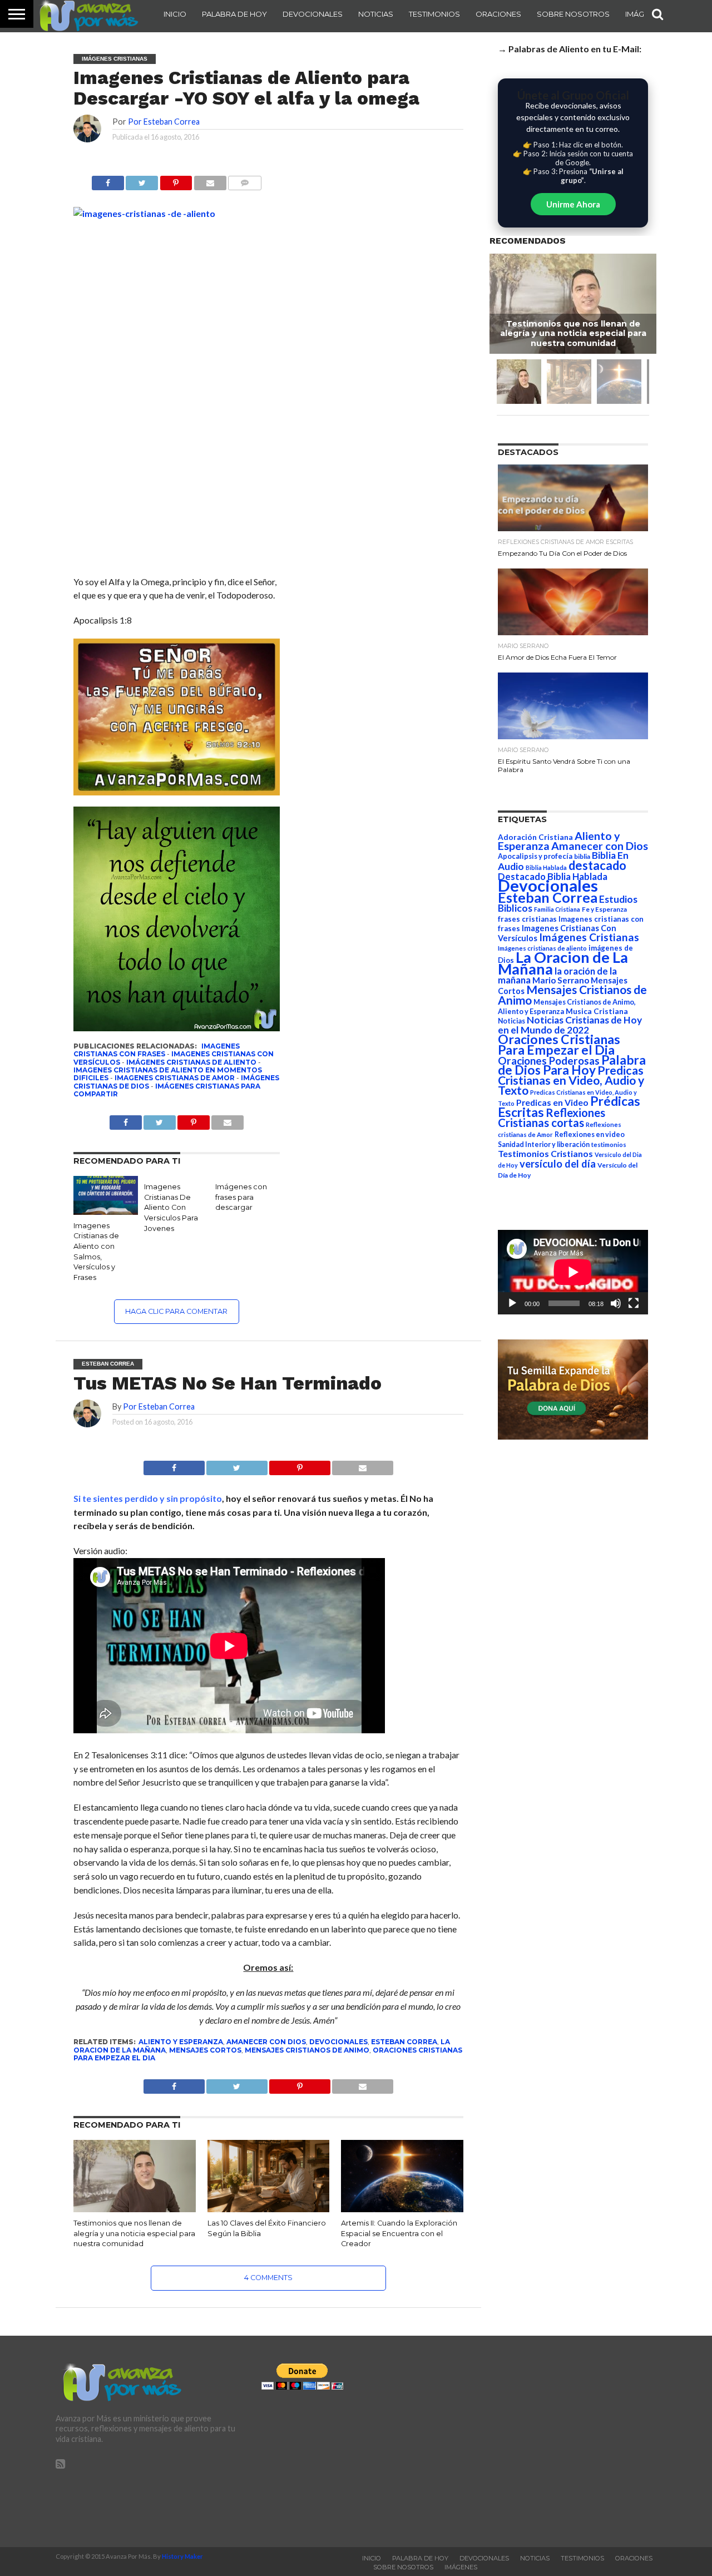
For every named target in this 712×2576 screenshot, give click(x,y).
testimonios (609, 1144)
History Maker (182, 2556)
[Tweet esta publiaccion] (160, 1119)
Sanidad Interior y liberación (544, 1144)
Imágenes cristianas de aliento (191, 1062)
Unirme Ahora (573, 204)
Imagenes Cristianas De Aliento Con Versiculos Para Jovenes (171, 1208)
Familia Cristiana (557, 909)
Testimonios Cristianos (545, 1153)
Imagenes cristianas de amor (175, 1078)
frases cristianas (527, 919)
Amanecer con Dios (266, 2042)
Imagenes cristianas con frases (157, 1050)
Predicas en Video (552, 1102)
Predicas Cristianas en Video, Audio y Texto (571, 1080)
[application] (573, 1272)
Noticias (376, 14)
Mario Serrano (561, 980)
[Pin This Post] (300, 1465)
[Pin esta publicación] (176, 180)
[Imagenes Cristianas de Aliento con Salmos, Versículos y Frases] (106, 1211)
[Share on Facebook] (174, 1465)
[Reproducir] (512, 1303)
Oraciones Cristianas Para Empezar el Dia (559, 1044)
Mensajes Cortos (205, 2050)
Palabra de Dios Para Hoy (572, 1065)
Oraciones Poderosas (549, 1060)
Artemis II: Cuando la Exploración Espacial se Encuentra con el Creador (399, 2233)
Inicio (175, 14)
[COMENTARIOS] (245, 180)
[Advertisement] (562, 2441)
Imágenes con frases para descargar (241, 1197)
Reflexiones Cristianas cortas (552, 1118)
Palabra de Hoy (234, 14)
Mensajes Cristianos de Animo (307, 2050)
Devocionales (313, 14)
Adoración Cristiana (535, 837)
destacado (597, 865)
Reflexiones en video (590, 1134)
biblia (582, 856)
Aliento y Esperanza (181, 2042)
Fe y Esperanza (604, 909)
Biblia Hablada (546, 867)
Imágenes (461, 2567)
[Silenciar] (616, 1303)
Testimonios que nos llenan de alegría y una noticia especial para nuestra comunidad (134, 2233)
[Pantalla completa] (634, 1303)
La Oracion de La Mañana (563, 963)
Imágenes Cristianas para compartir (167, 1090)
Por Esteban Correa (164, 122)
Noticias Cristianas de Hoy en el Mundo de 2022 (570, 1025)
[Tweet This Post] (237, 1465)
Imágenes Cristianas (589, 937)
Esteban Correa (404, 2042)
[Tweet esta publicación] (142, 180)
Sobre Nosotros (573, 14)
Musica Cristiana (597, 1011)
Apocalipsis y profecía (535, 856)
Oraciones (498, 14)
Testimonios (434, 14)
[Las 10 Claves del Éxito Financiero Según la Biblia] (269, 2210)
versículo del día (558, 1164)
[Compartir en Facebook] (108, 180)
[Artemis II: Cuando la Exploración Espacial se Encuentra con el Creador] (402, 2210)
